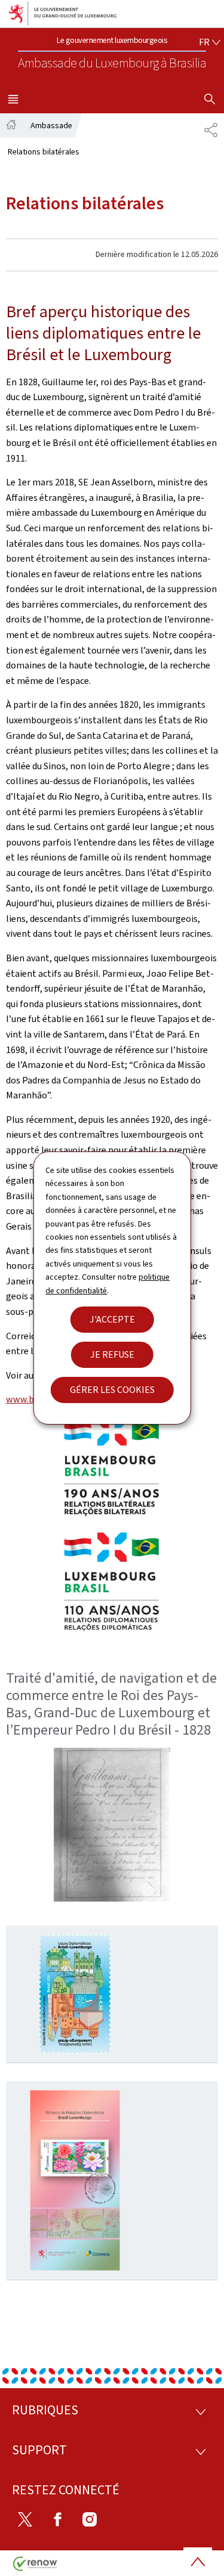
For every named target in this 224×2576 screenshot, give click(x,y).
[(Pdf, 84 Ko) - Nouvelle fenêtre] (75, 1994)
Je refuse (112, 1354)
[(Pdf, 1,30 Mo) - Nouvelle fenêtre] (75, 2180)
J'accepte (112, 1319)
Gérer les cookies (112, 1390)
